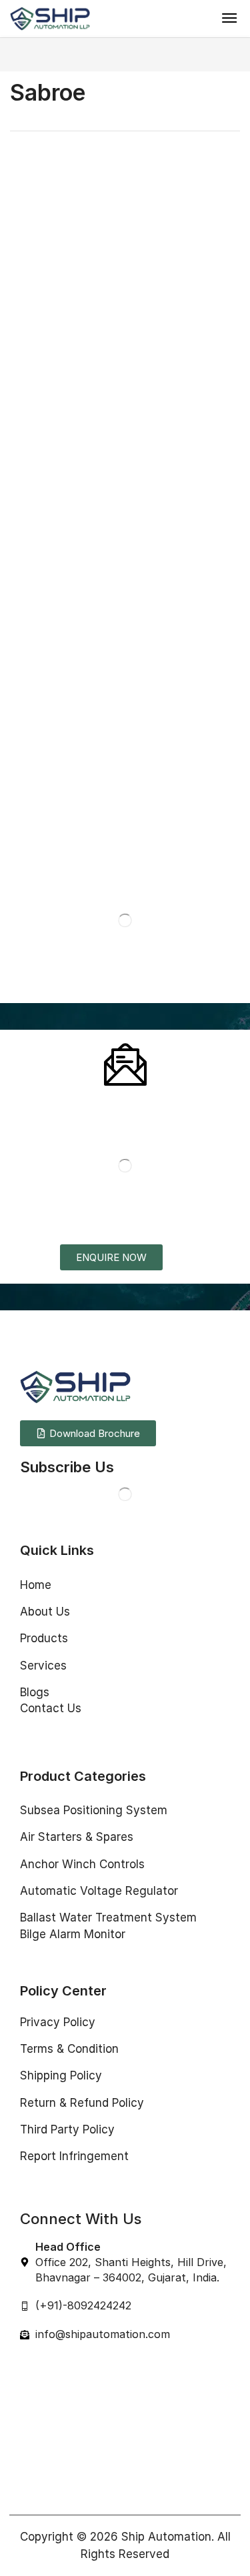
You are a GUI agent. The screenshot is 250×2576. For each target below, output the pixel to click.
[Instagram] (53, 1494)
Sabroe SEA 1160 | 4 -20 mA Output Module (187, 311)
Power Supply (39, 279)
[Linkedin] (79, 1494)
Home (23, 54)
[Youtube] (106, 1494)
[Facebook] (26, 1494)
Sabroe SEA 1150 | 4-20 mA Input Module (56, 509)
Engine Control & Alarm (184, 475)
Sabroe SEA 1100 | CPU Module (57, 696)
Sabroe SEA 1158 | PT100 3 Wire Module (181, 505)
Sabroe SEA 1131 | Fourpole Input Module (180, 692)
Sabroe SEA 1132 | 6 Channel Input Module (61, 877)
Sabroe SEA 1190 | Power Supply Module (56, 309)
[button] (229, 18)
